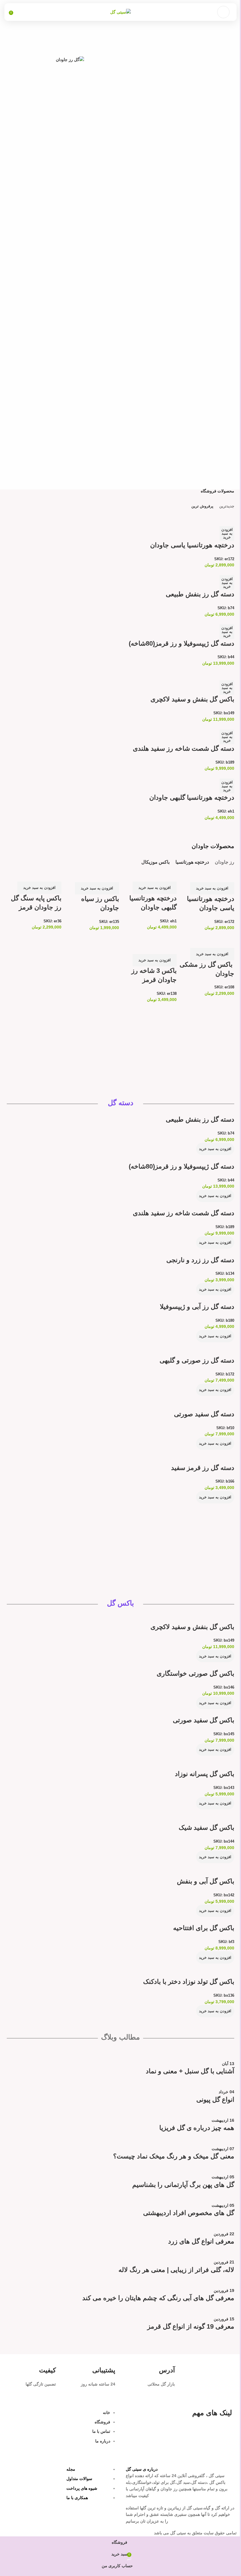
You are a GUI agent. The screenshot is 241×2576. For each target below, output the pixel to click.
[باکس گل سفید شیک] (214, 1813)
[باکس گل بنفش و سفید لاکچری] (205, 670)
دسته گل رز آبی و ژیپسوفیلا (197, 1307)
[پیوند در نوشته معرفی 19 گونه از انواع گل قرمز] (120, 2195)
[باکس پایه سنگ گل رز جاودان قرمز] (34, 875)
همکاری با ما (77, 2498)
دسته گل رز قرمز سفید (203, 1468)
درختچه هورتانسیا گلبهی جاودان (192, 797)
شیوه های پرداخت (82, 2488)
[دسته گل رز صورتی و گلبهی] (208, 1346)
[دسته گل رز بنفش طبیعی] (210, 572)
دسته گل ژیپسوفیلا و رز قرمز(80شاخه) (181, 643)
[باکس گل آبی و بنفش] (213, 1866)
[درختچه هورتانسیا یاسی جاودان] (212, 516)
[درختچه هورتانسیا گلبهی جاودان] (205, 775)
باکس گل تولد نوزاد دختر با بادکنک (189, 1982)
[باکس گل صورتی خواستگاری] (207, 1665)
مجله (71, 2469)
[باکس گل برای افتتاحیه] (212, 1920)
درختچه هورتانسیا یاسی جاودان (192, 545)
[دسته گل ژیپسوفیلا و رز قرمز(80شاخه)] (206, 621)
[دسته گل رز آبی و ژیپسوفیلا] (208, 1299)
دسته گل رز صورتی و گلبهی (197, 1360)
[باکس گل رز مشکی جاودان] (208, 937)
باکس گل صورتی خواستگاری (195, 1673)
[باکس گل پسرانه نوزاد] (213, 1759)
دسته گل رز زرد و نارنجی (200, 1260)
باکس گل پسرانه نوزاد (205, 1774)
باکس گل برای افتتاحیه (204, 1928)
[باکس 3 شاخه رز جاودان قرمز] (149, 940)
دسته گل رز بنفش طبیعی (200, 594)
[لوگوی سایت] (120, 12)
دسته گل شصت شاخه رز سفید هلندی (184, 748)
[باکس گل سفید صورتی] (212, 1712)
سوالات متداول (79, 2479)
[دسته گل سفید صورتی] (212, 1399)
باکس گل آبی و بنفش (206, 1881)
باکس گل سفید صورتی (204, 1720)
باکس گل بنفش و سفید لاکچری (192, 699)
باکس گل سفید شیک (206, 1828)
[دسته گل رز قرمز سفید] (211, 1453)
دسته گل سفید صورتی (204, 1414)
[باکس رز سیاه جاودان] (98, 872)
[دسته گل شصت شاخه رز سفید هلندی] (205, 726)
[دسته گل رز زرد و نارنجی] (210, 1252)
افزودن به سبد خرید (227, 533)
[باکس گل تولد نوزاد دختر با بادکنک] (211, 1967)
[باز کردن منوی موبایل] (223, 12)
